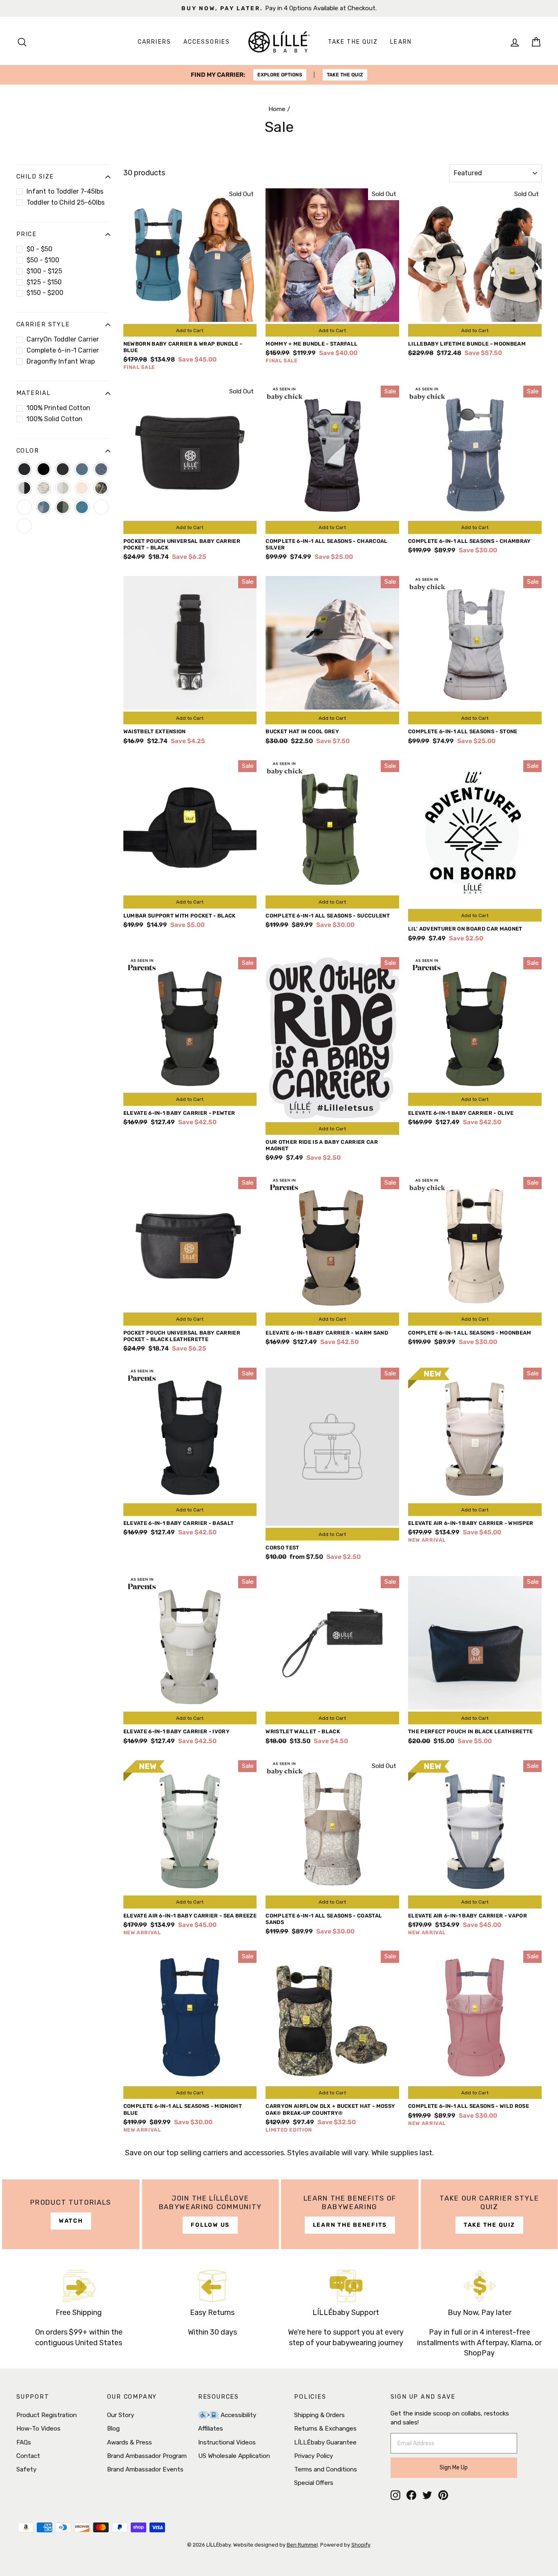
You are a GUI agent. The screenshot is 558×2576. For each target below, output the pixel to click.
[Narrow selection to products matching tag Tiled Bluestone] (82, 507)
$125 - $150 (44, 282)
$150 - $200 (45, 293)
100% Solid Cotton (55, 419)
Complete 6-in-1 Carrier (63, 350)
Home (277, 109)
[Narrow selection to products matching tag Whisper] (101, 507)
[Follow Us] (211, 2214)
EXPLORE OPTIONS (280, 75)
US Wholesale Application (234, 2456)
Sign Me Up (454, 2468)
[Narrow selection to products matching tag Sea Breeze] (24, 507)
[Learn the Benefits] (350, 2214)
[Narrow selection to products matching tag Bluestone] (82, 469)
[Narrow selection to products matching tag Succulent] (63, 507)
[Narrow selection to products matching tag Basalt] (24, 469)
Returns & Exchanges (325, 2429)
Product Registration (47, 2415)
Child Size (35, 177)
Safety (26, 2469)
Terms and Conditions (326, 2469)
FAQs (24, 2442)
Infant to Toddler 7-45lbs (65, 191)
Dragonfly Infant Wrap (61, 361)
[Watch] (71, 2214)
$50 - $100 (43, 260)
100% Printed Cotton (58, 408)
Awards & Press (129, 2442)
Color (28, 451)
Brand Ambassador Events (145, 2469)
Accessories (207, 42)
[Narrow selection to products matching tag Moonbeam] (82, 488)
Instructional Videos (227, 2442)
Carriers (154, 42)
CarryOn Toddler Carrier (63, 339)
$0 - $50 (39, 249)
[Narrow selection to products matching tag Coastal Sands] (44, 488)
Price (26, 234)
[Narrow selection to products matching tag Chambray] (101, 469)
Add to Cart (190, 330)
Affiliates (211, 2429)
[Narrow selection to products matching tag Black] (44, 469)
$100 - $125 (44, 271)
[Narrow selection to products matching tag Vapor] (24, 526)
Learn (401, 42)
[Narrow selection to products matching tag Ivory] (63, 488)
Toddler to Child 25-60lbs (66, 202)
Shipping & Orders (319, 2415)
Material (34, 393)
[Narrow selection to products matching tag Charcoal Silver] (24, 488)
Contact (28, 2456)
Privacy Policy (314, 2456)
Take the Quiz (353, 42)
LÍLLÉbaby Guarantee (325, 2442)
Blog (113, 2429)
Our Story (121, 2415)
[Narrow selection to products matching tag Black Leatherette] (63, 469)
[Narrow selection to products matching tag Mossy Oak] (101, 488)
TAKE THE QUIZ (345, 75)
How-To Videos (38, 2429)
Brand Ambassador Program (147, 2456)
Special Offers (314, 2483)
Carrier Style (43, 325)
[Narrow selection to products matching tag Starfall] (44, 507)
